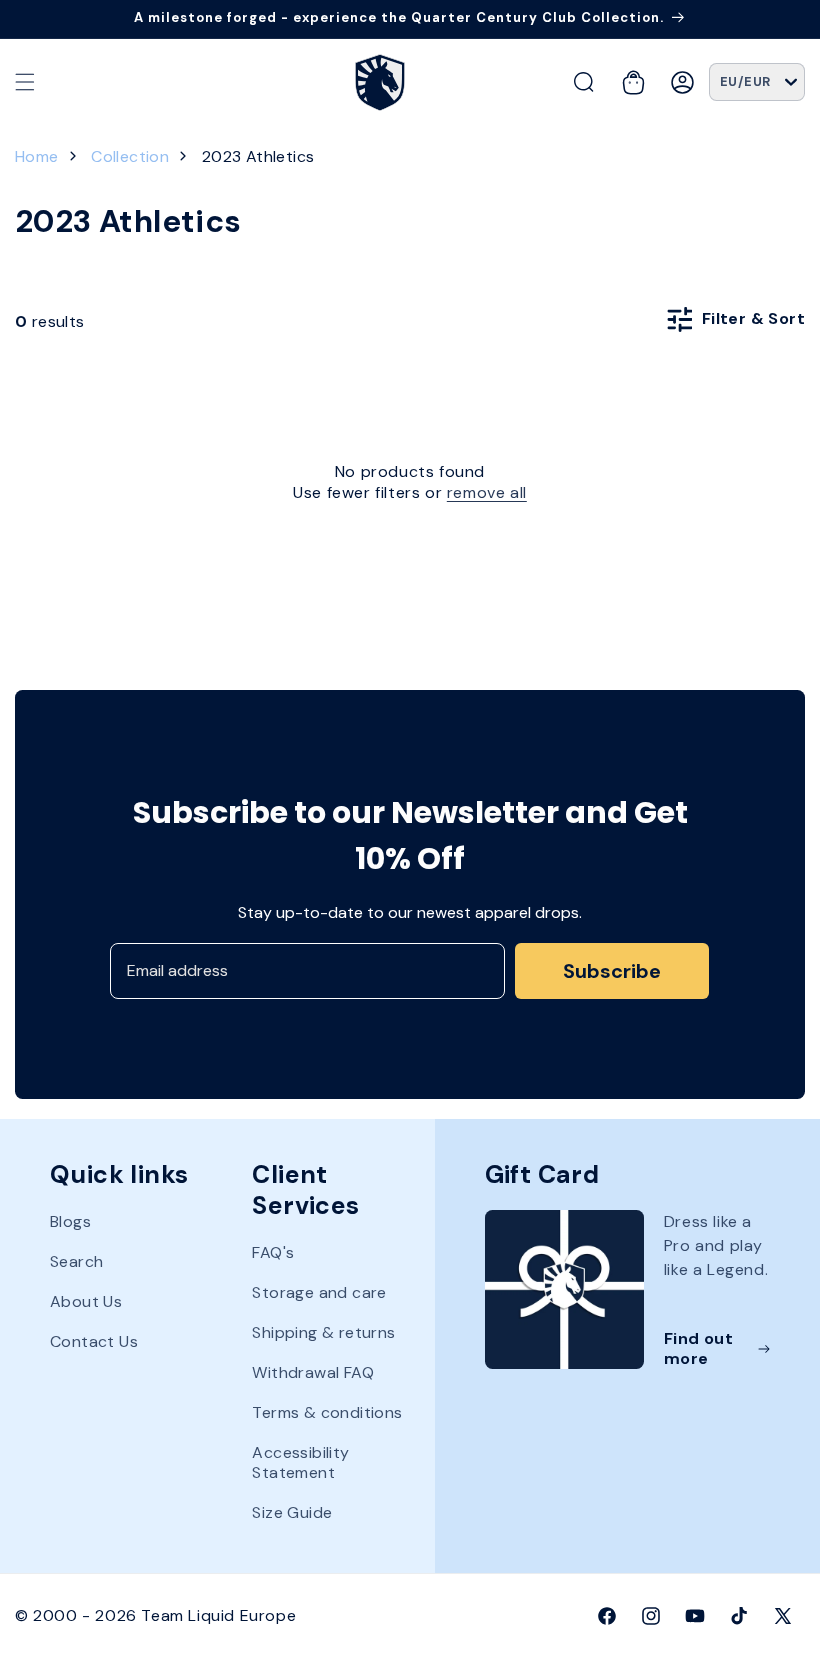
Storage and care (319, 1292)
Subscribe (612, 971)
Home (37, 156)
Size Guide (292, 1512)
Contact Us (94, 1341)
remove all (487, 493)
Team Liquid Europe (218, 1615)
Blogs (70, 1222)
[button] (25, 82)
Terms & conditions (327, 1412)
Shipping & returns (323, 1332)
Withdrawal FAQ (313, 1372)
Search (76, 1261)
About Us (86, 1301)
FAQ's (273, 1253)
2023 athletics (258, 156)
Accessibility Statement (300, 1462)
